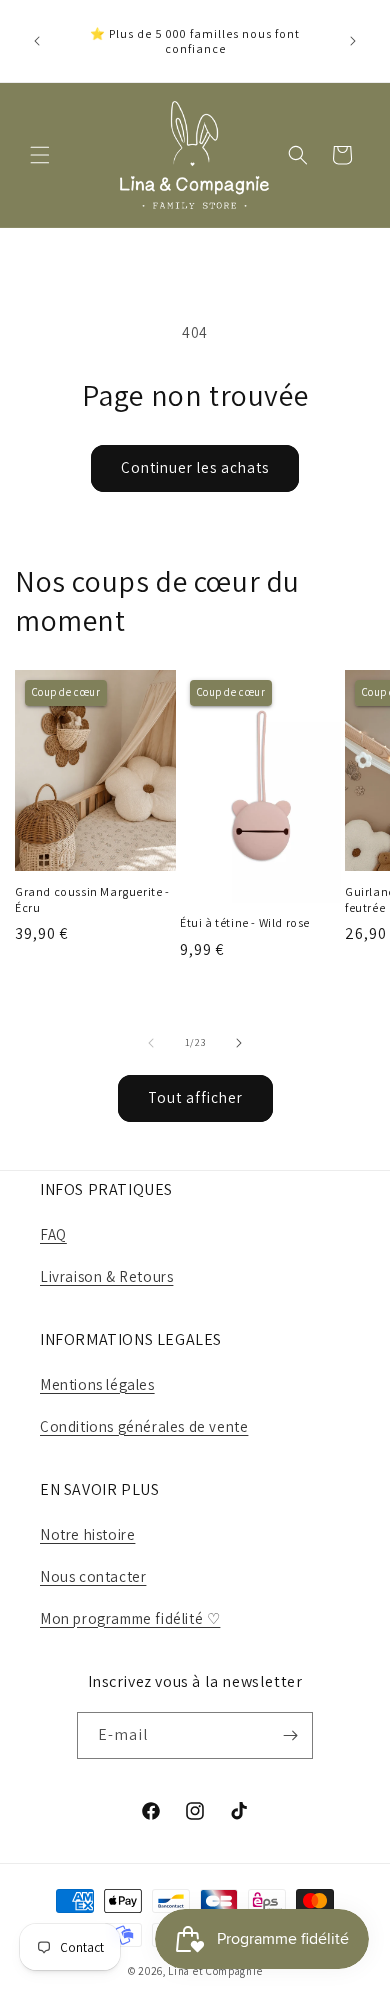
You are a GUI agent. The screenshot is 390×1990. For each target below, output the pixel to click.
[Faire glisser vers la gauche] (151, 1043)
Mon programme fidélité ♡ (130, 1618)
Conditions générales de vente (144, 1426)
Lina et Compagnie (215, 1971)
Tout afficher (195, 1097)
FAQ (53, 1234)
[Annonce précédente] (37, 41)
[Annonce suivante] (353, 41)
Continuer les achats (195, 467)
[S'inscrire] (290, 1735)
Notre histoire (87, 1534)
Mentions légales (97, 1384)
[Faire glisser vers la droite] (239, 1043)
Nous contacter (93, 1576)
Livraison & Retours (106, 1276)
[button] (40, 155)
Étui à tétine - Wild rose (245, 922)
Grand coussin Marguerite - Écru (92, 899)
